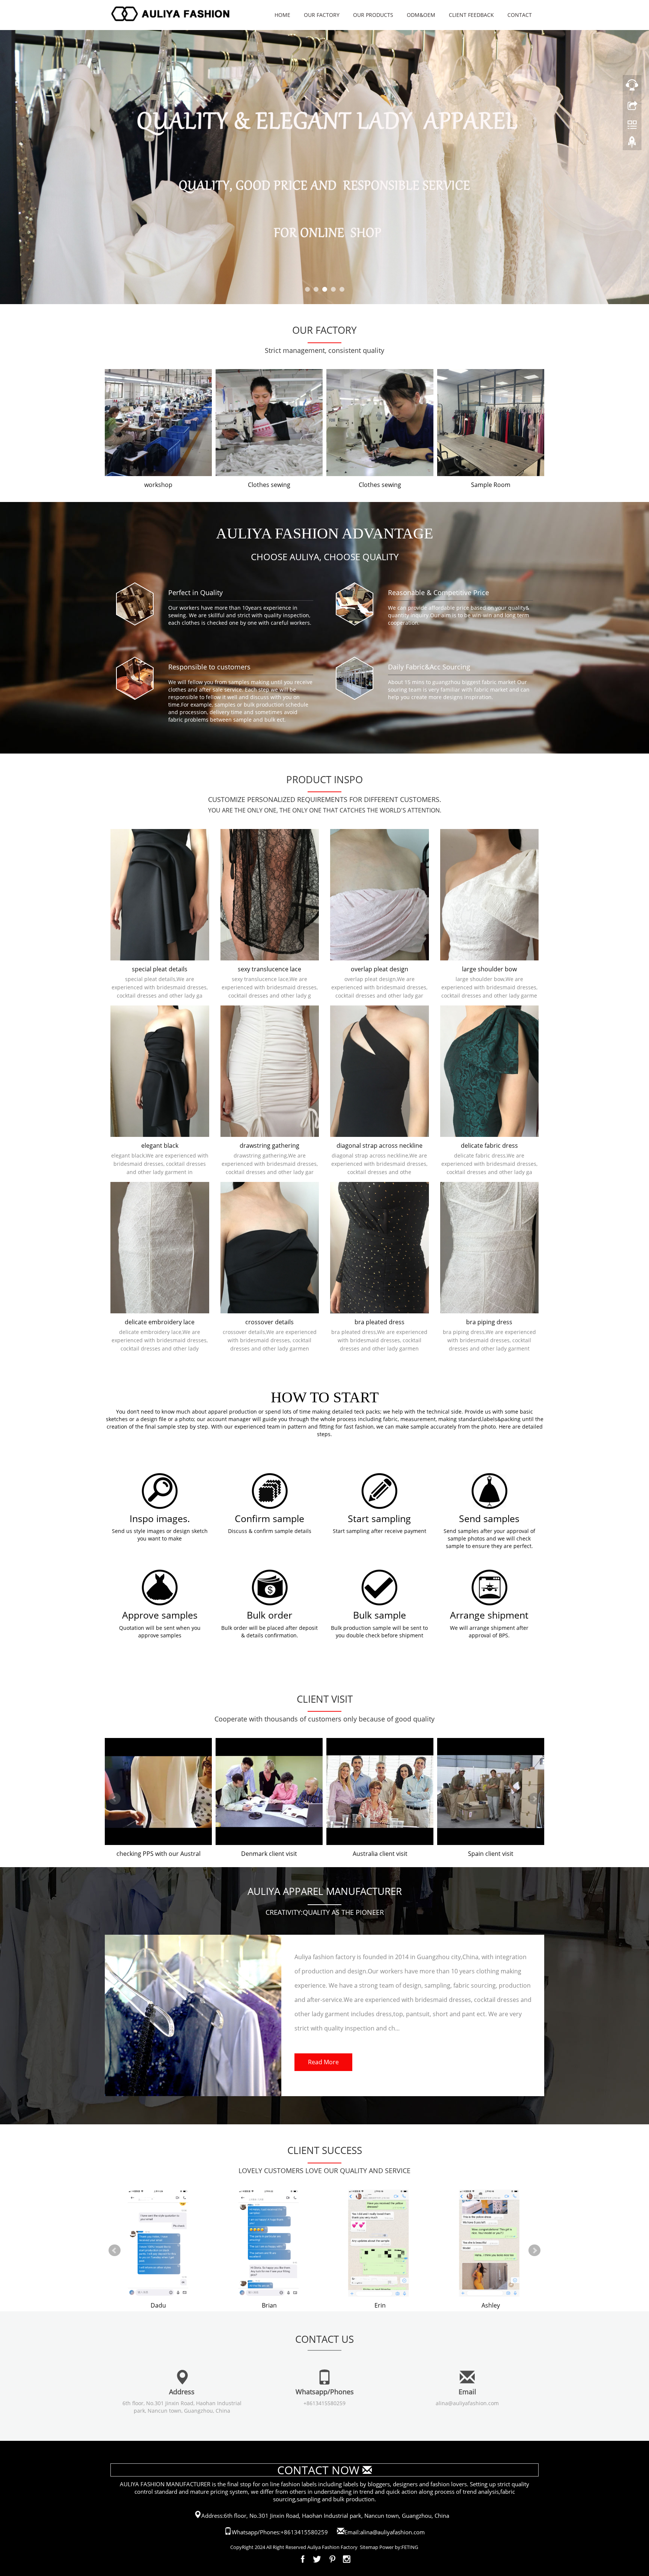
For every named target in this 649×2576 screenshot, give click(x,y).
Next (534, 430)
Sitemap (369, 2547)
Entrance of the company (491, 485)
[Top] (632, 144)
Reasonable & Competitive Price (438, 592)
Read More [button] (323, 2062)
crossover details (269, 1322)
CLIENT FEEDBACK (471, 15)
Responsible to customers (209, 667)
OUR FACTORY (322, 15)
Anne (491, 2305)
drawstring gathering (269, 1146)
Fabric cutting (269, 485)
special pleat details (160, 969)
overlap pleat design (380, 969)
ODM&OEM (421, 15)
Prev (115, 430)
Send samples (489, 1518)
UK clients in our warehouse (158, 1854)
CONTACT (520, 15)
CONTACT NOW (318, 2470)
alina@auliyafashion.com (467, 2403)
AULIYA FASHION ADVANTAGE (324, 533)
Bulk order (269, 1615)
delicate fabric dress (489, 1146)
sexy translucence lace (269, 969)
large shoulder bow (489, 969)
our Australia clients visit (491, 1854)
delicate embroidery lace (160, 1322)
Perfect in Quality (195, 592)
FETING (410, 2547)
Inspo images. (160, 1518)
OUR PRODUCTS (373, 15)
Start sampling (379, 1518)
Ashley (269, 2305)
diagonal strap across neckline (380, 1146)
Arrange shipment (489, 1615)
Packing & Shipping (158, 485)
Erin (158, 2305)
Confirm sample (269, 1518)
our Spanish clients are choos (380, 1854)
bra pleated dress (380, 1322)
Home (282, 15)
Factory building (380, 485)
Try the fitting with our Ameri (269, 1854)
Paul (380, 2305)
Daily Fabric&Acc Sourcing (429, 667)
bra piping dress (489, 1322)
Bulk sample (380, 1615)
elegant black (160, 1146)
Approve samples (160, 1615)
